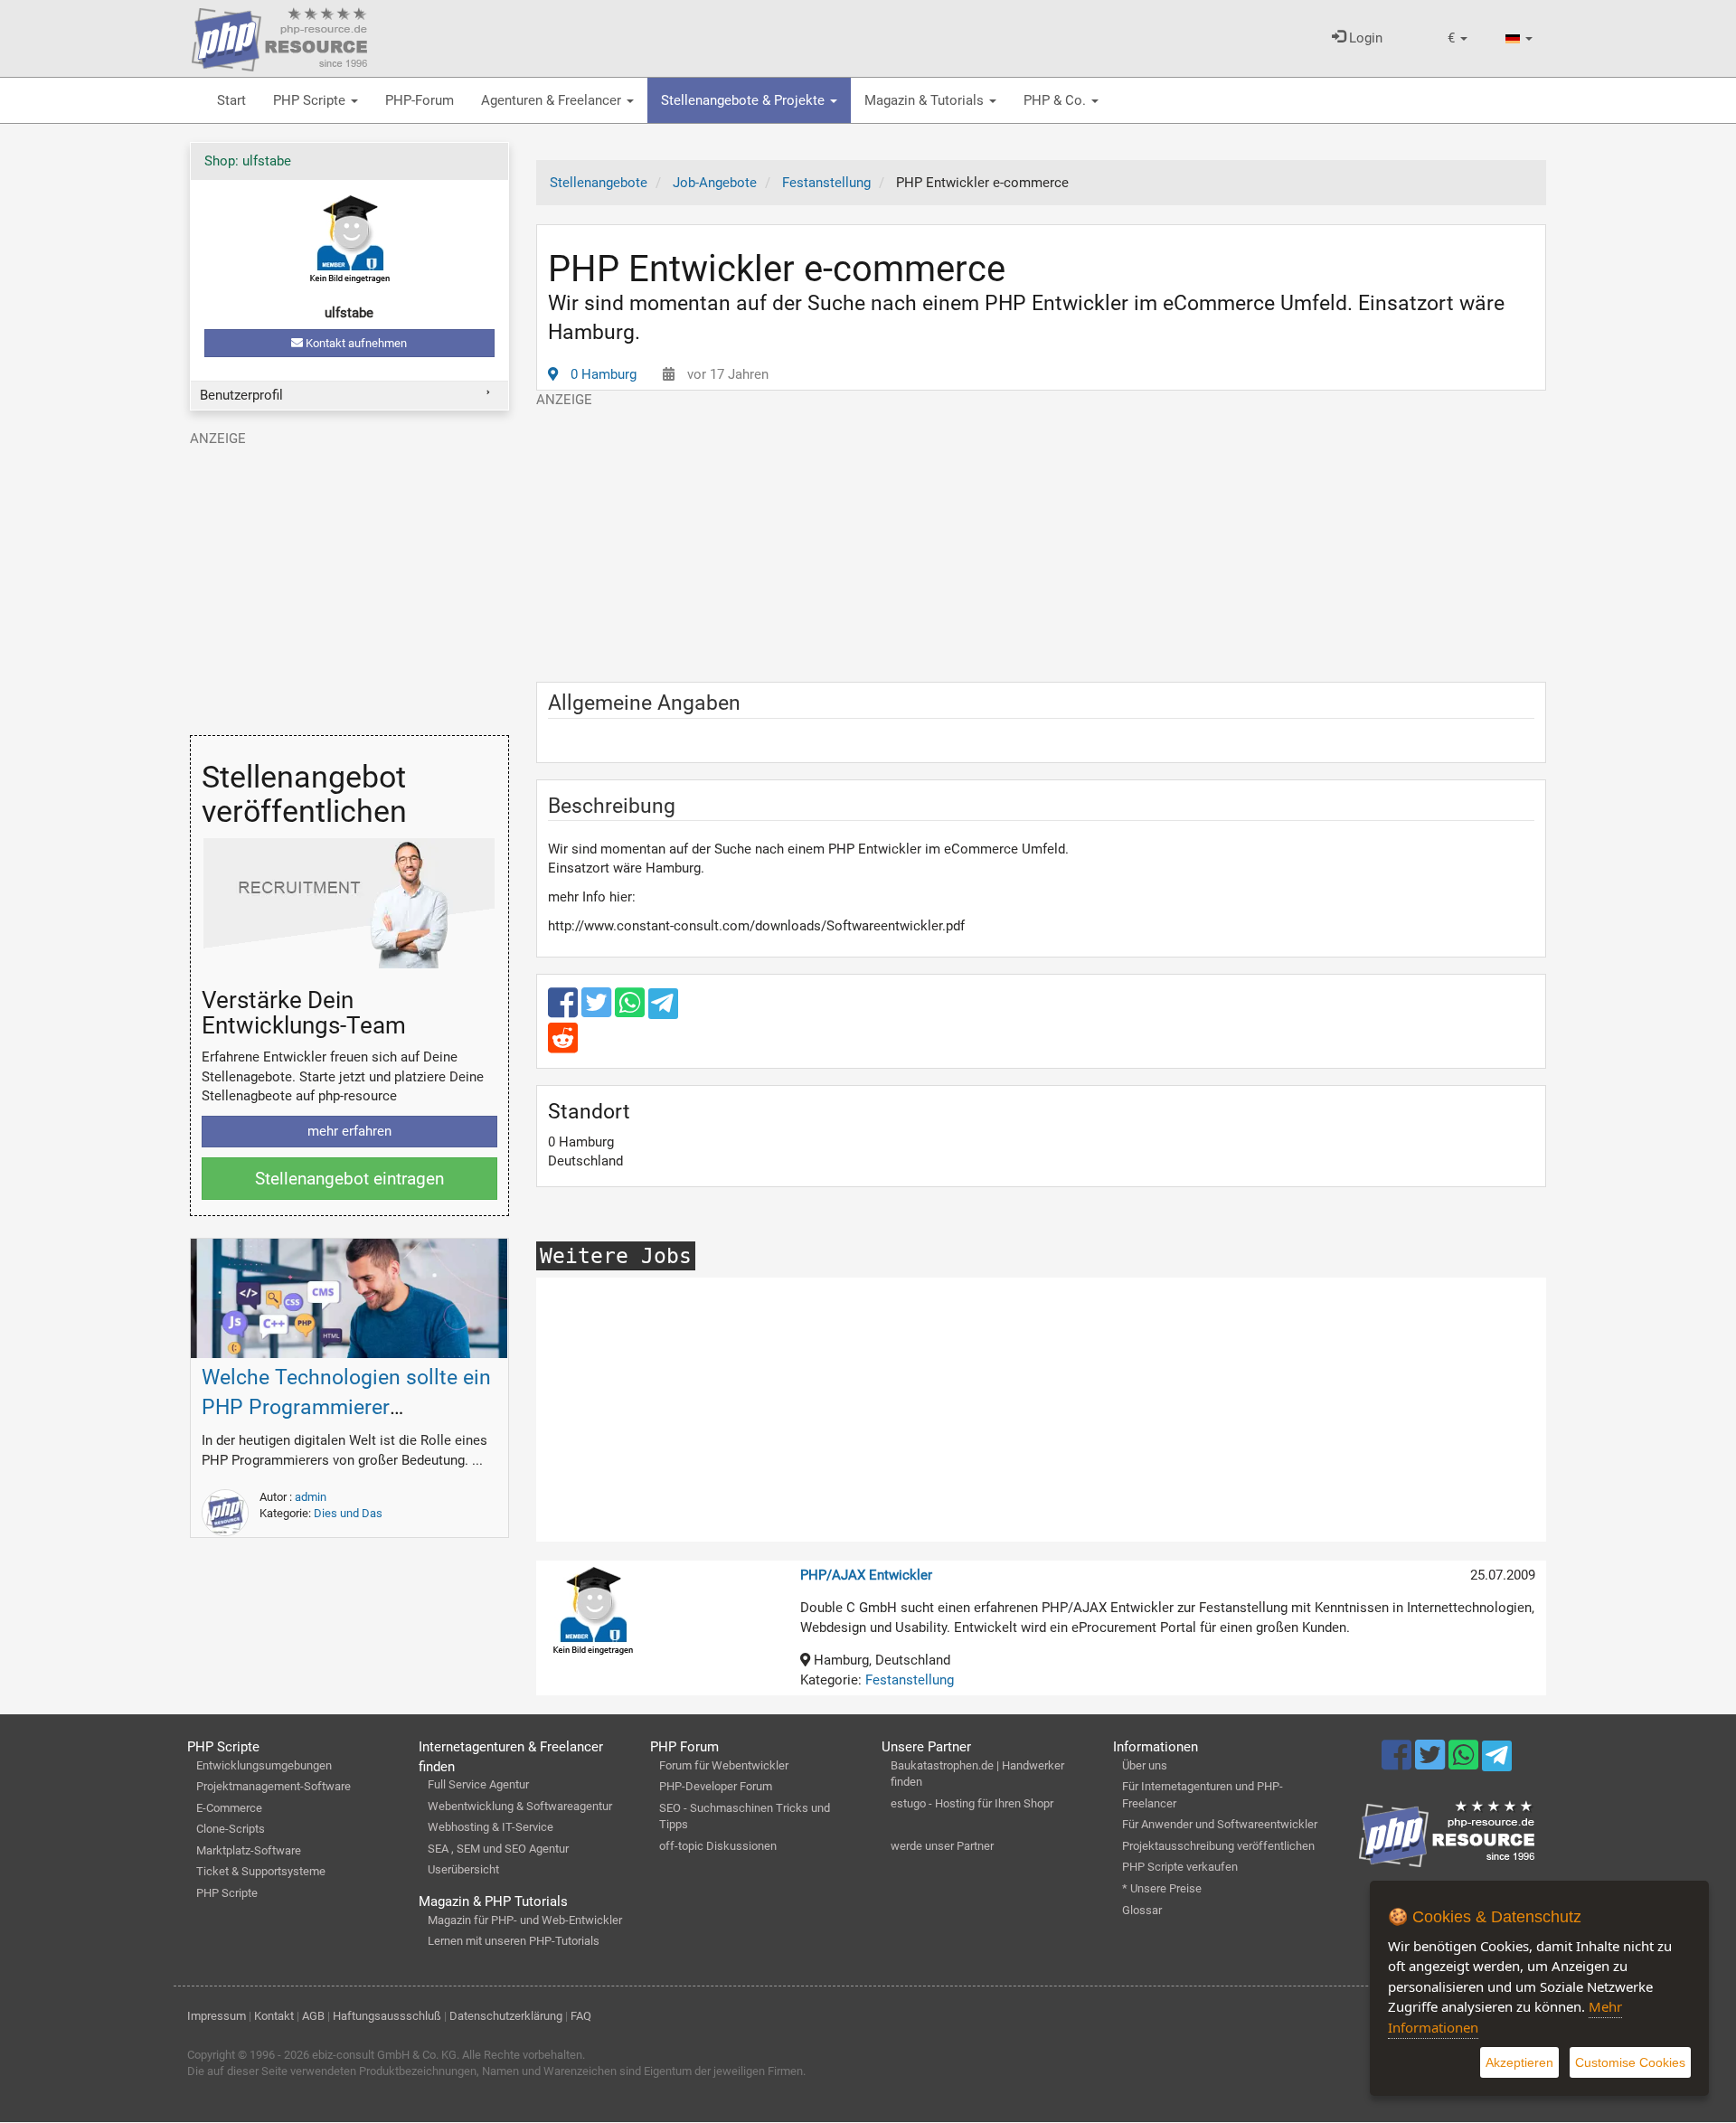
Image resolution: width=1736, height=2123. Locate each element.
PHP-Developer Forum (716, 1786)
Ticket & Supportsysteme (261, 1871)
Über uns (1145, 1765)
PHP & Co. (1057, 100)
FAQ (581, 2016)
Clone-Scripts (231, 1829)
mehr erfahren (349, 1131)
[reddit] (563, 1046)
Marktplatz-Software (249, 1850)
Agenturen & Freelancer (553, 100)
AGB (313, 2016)
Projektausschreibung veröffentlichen (1218, 1846)
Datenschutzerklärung (506, 2016)
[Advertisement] (1042, 536)
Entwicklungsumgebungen (264, 1765)
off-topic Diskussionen (718, 1846)
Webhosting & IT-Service (491, 1827)
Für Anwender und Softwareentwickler (1220, 1824)
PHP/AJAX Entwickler (866, 1575)
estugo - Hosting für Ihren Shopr (972, 1803)
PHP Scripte (311, 100)
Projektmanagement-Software (274, 1786)
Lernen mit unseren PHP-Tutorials (514, 1941)
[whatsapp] (632, 1011)
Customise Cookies (1630, 2062)
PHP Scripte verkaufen (1180, 1867)
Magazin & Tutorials (926, 100)
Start (231, 100)
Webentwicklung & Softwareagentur (520, 1806)
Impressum (217, 2016)
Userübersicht (463, 1869)
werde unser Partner (942, 1846)
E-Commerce (229, 1808)
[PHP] (279, 36)
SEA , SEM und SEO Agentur (498, 1849)
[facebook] (565, 1011)
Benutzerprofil (241, 395)
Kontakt (274, 2016)
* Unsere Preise (1162, 1888)
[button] (1458, 38)
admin (311, 1497)
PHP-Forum (420, 100)
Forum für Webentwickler (724, 1765)
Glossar (1142, 1910)
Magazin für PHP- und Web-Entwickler (525, 1920)
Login (1364, 38)
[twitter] (598, 1011)
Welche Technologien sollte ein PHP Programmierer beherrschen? (346, 1407)
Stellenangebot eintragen (349, 1179)
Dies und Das (348, 1513)
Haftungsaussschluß (387, 2016)
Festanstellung (910, 1680)
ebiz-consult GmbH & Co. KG (384, 2055)
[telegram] (663, 1008)
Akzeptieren (1519, 2062)
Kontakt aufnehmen (355, 343)
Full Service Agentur (478, 1784)
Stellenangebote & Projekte (745, 100)
